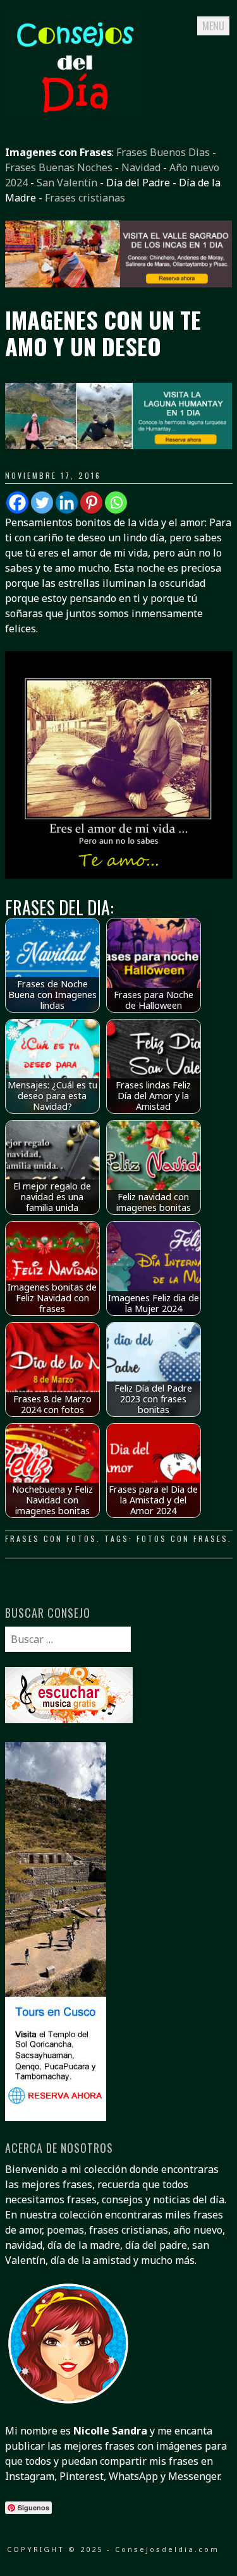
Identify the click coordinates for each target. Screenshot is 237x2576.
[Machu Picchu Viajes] (119, 284)
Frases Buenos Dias (163, 152)
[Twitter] (42, 503)
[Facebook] (17, 503)
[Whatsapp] (116, 503)
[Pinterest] (91, 503)
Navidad (141, 167)
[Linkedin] (67, 503)
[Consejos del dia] (75, 114)
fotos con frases (182, 1538)
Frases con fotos (51, 1538)
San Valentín (67, 183)
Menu (213, 26)
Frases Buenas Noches (59, 167)
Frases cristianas (85, 198)
